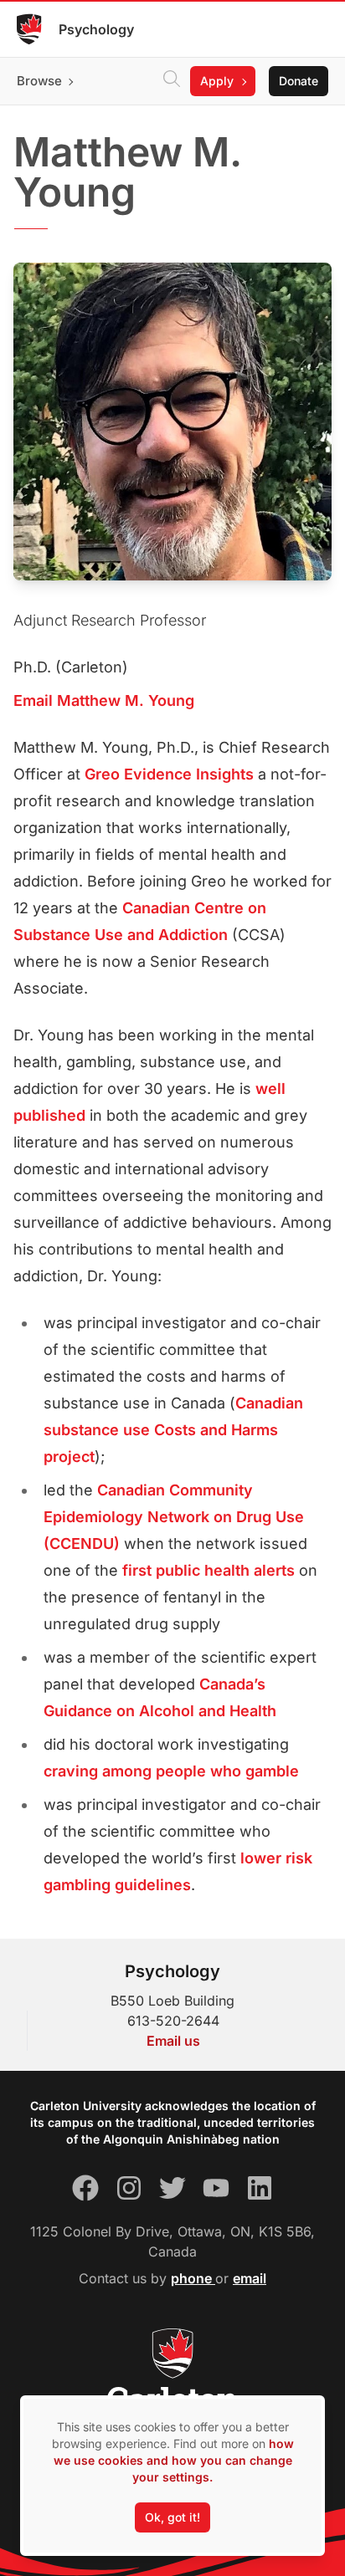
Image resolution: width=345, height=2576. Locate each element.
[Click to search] (172, 81)
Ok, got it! (172, 2517)
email (250, 2278)
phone (193, 2278)
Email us (173, 2041)
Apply (217, 81)
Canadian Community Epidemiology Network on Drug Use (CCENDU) (174, 1517)
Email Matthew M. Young (104, 700)
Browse (39, 81)
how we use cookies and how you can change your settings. (174, 2460)
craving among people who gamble (171, 1771)
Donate (299, 81)
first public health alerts (209, 1570)
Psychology (96, 29)
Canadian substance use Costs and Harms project (173, 1430)
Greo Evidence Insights (169, 774)
